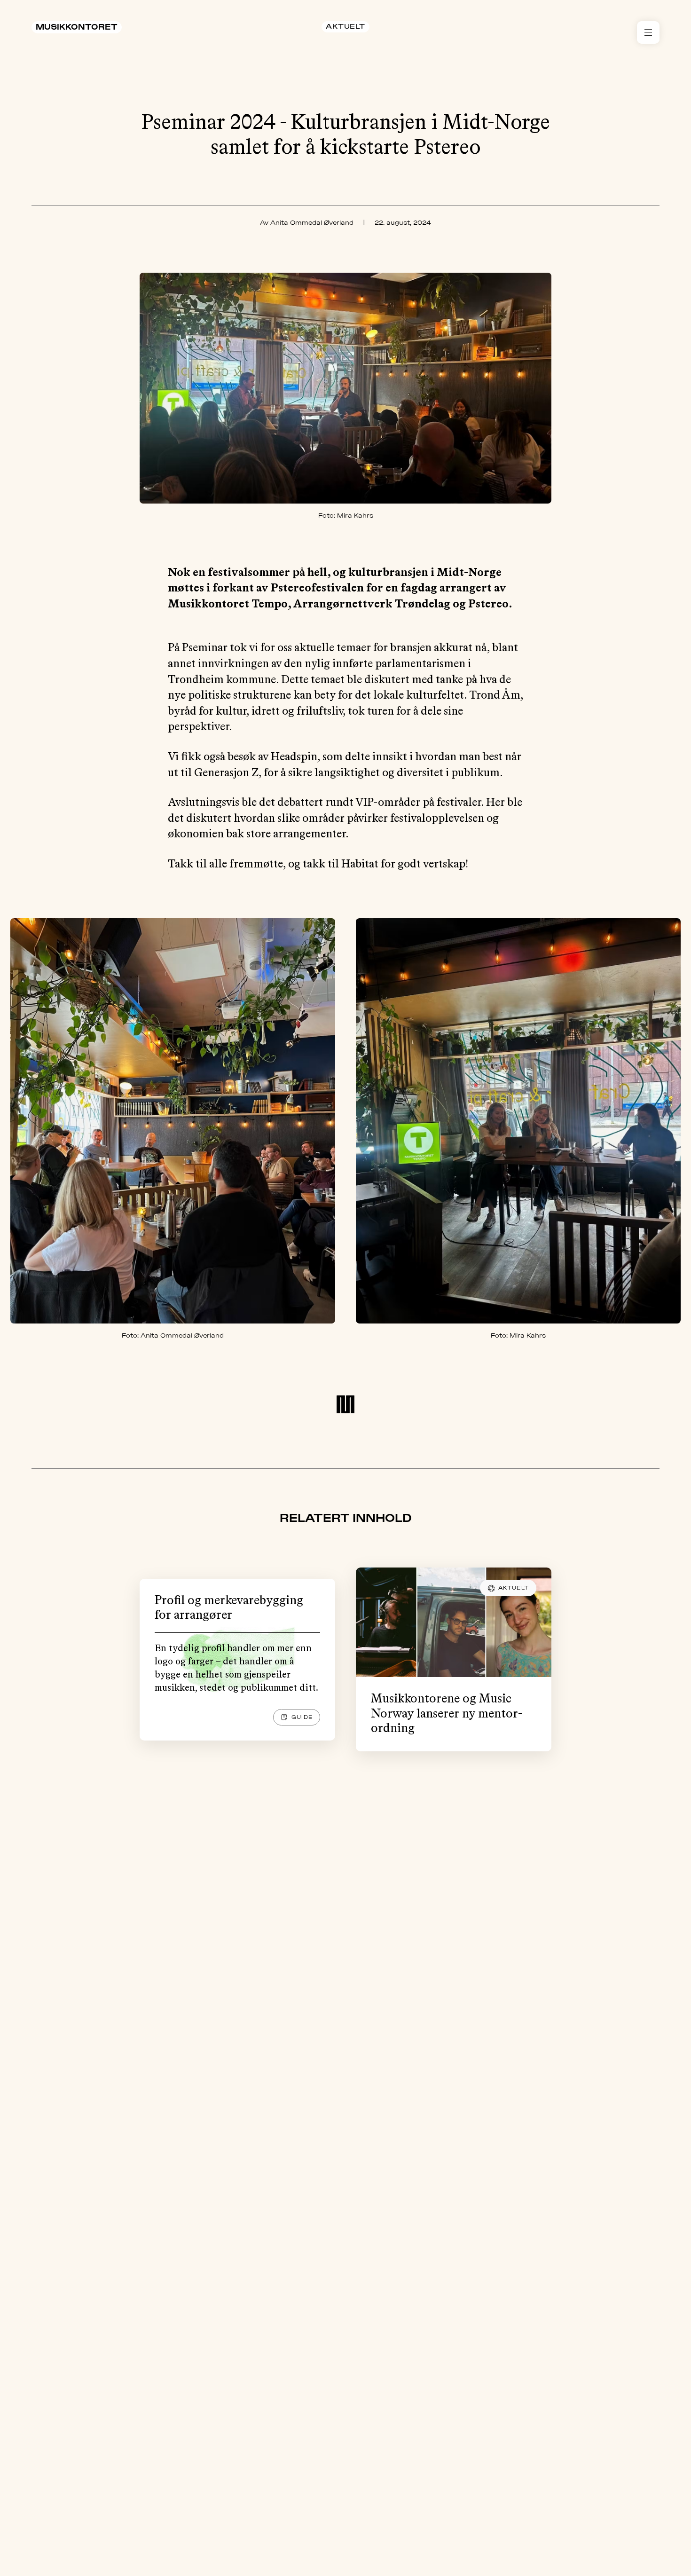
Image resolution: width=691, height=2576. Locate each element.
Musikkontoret (77, 27)
